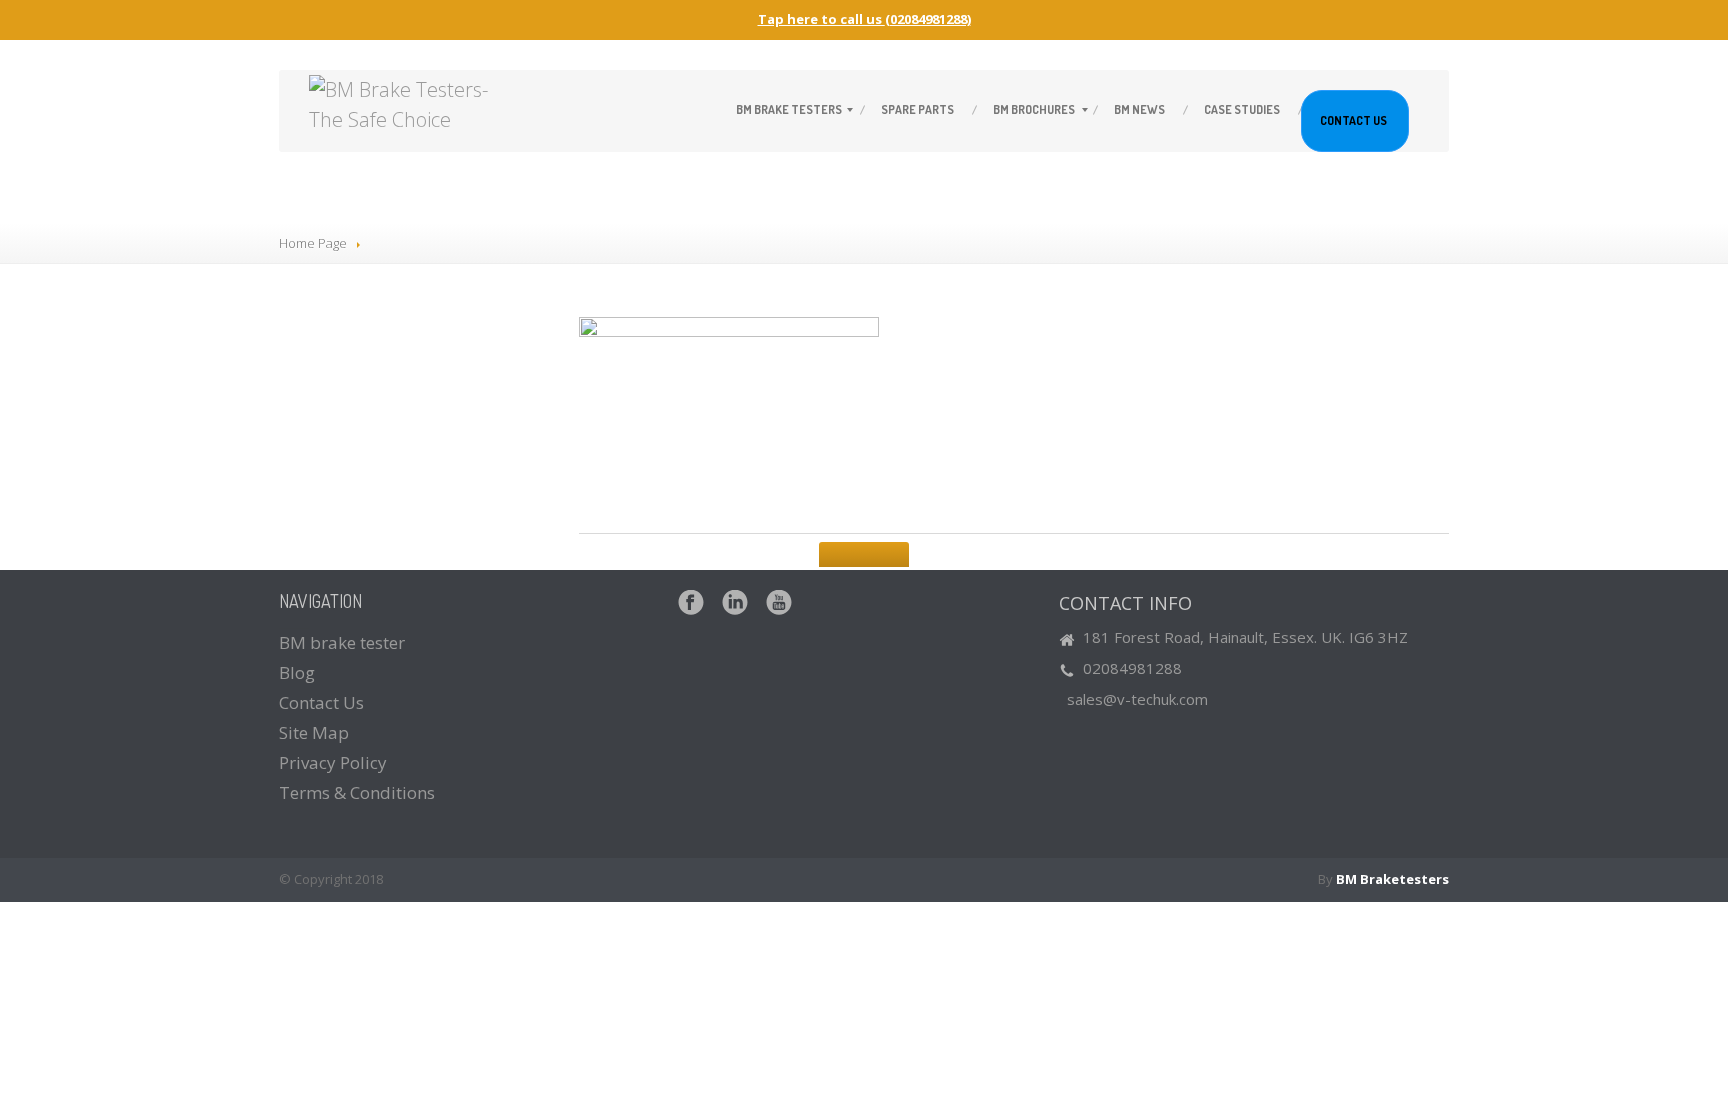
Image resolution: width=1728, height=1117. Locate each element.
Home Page (313, 243)
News (1139, 109)
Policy (333, 762)
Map (314, 732)
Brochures (1034, 109)
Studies (1242, 109)
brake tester (342, 642)
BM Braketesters (1392, 879)
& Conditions (357, 792)
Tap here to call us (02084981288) (864, 19)
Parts (917, 109)
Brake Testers (789, 109)
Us (1353, 120)
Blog (297, 672)
